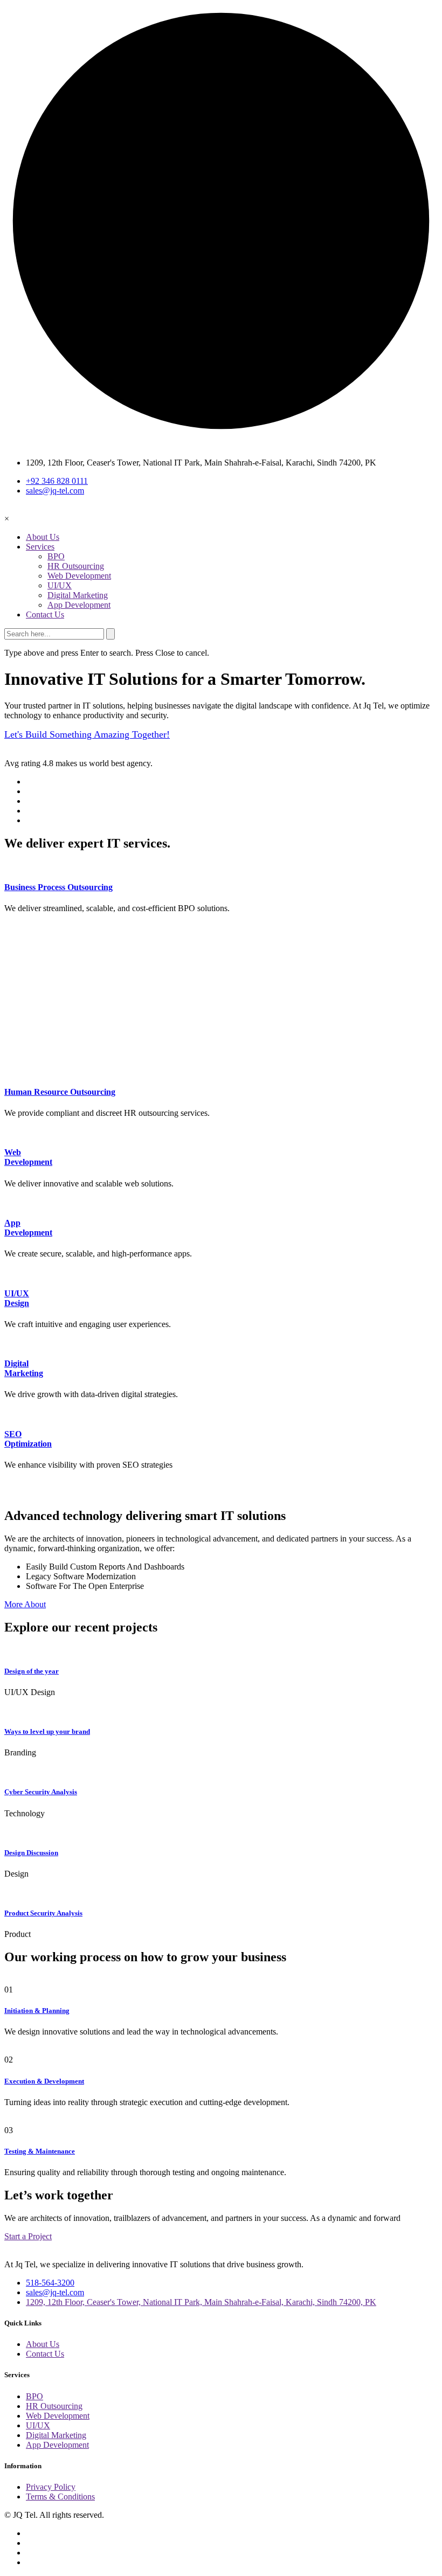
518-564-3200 (50, 2283)
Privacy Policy (51, 2487)
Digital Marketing (78, 595)
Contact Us (45, 615)
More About (25, 1604)
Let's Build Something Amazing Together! (87, 734)
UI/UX (60, 585)
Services (40, 547)
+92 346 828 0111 (57, 481)
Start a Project (28, 2236)
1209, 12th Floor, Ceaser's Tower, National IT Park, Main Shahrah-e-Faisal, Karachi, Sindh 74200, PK (201, 2302)
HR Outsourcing (76, 566)
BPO (56, 556)
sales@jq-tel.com (55, 491)
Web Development (79, 576)
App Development (79, 605)
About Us (43, 537)
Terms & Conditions (60, 2497)
